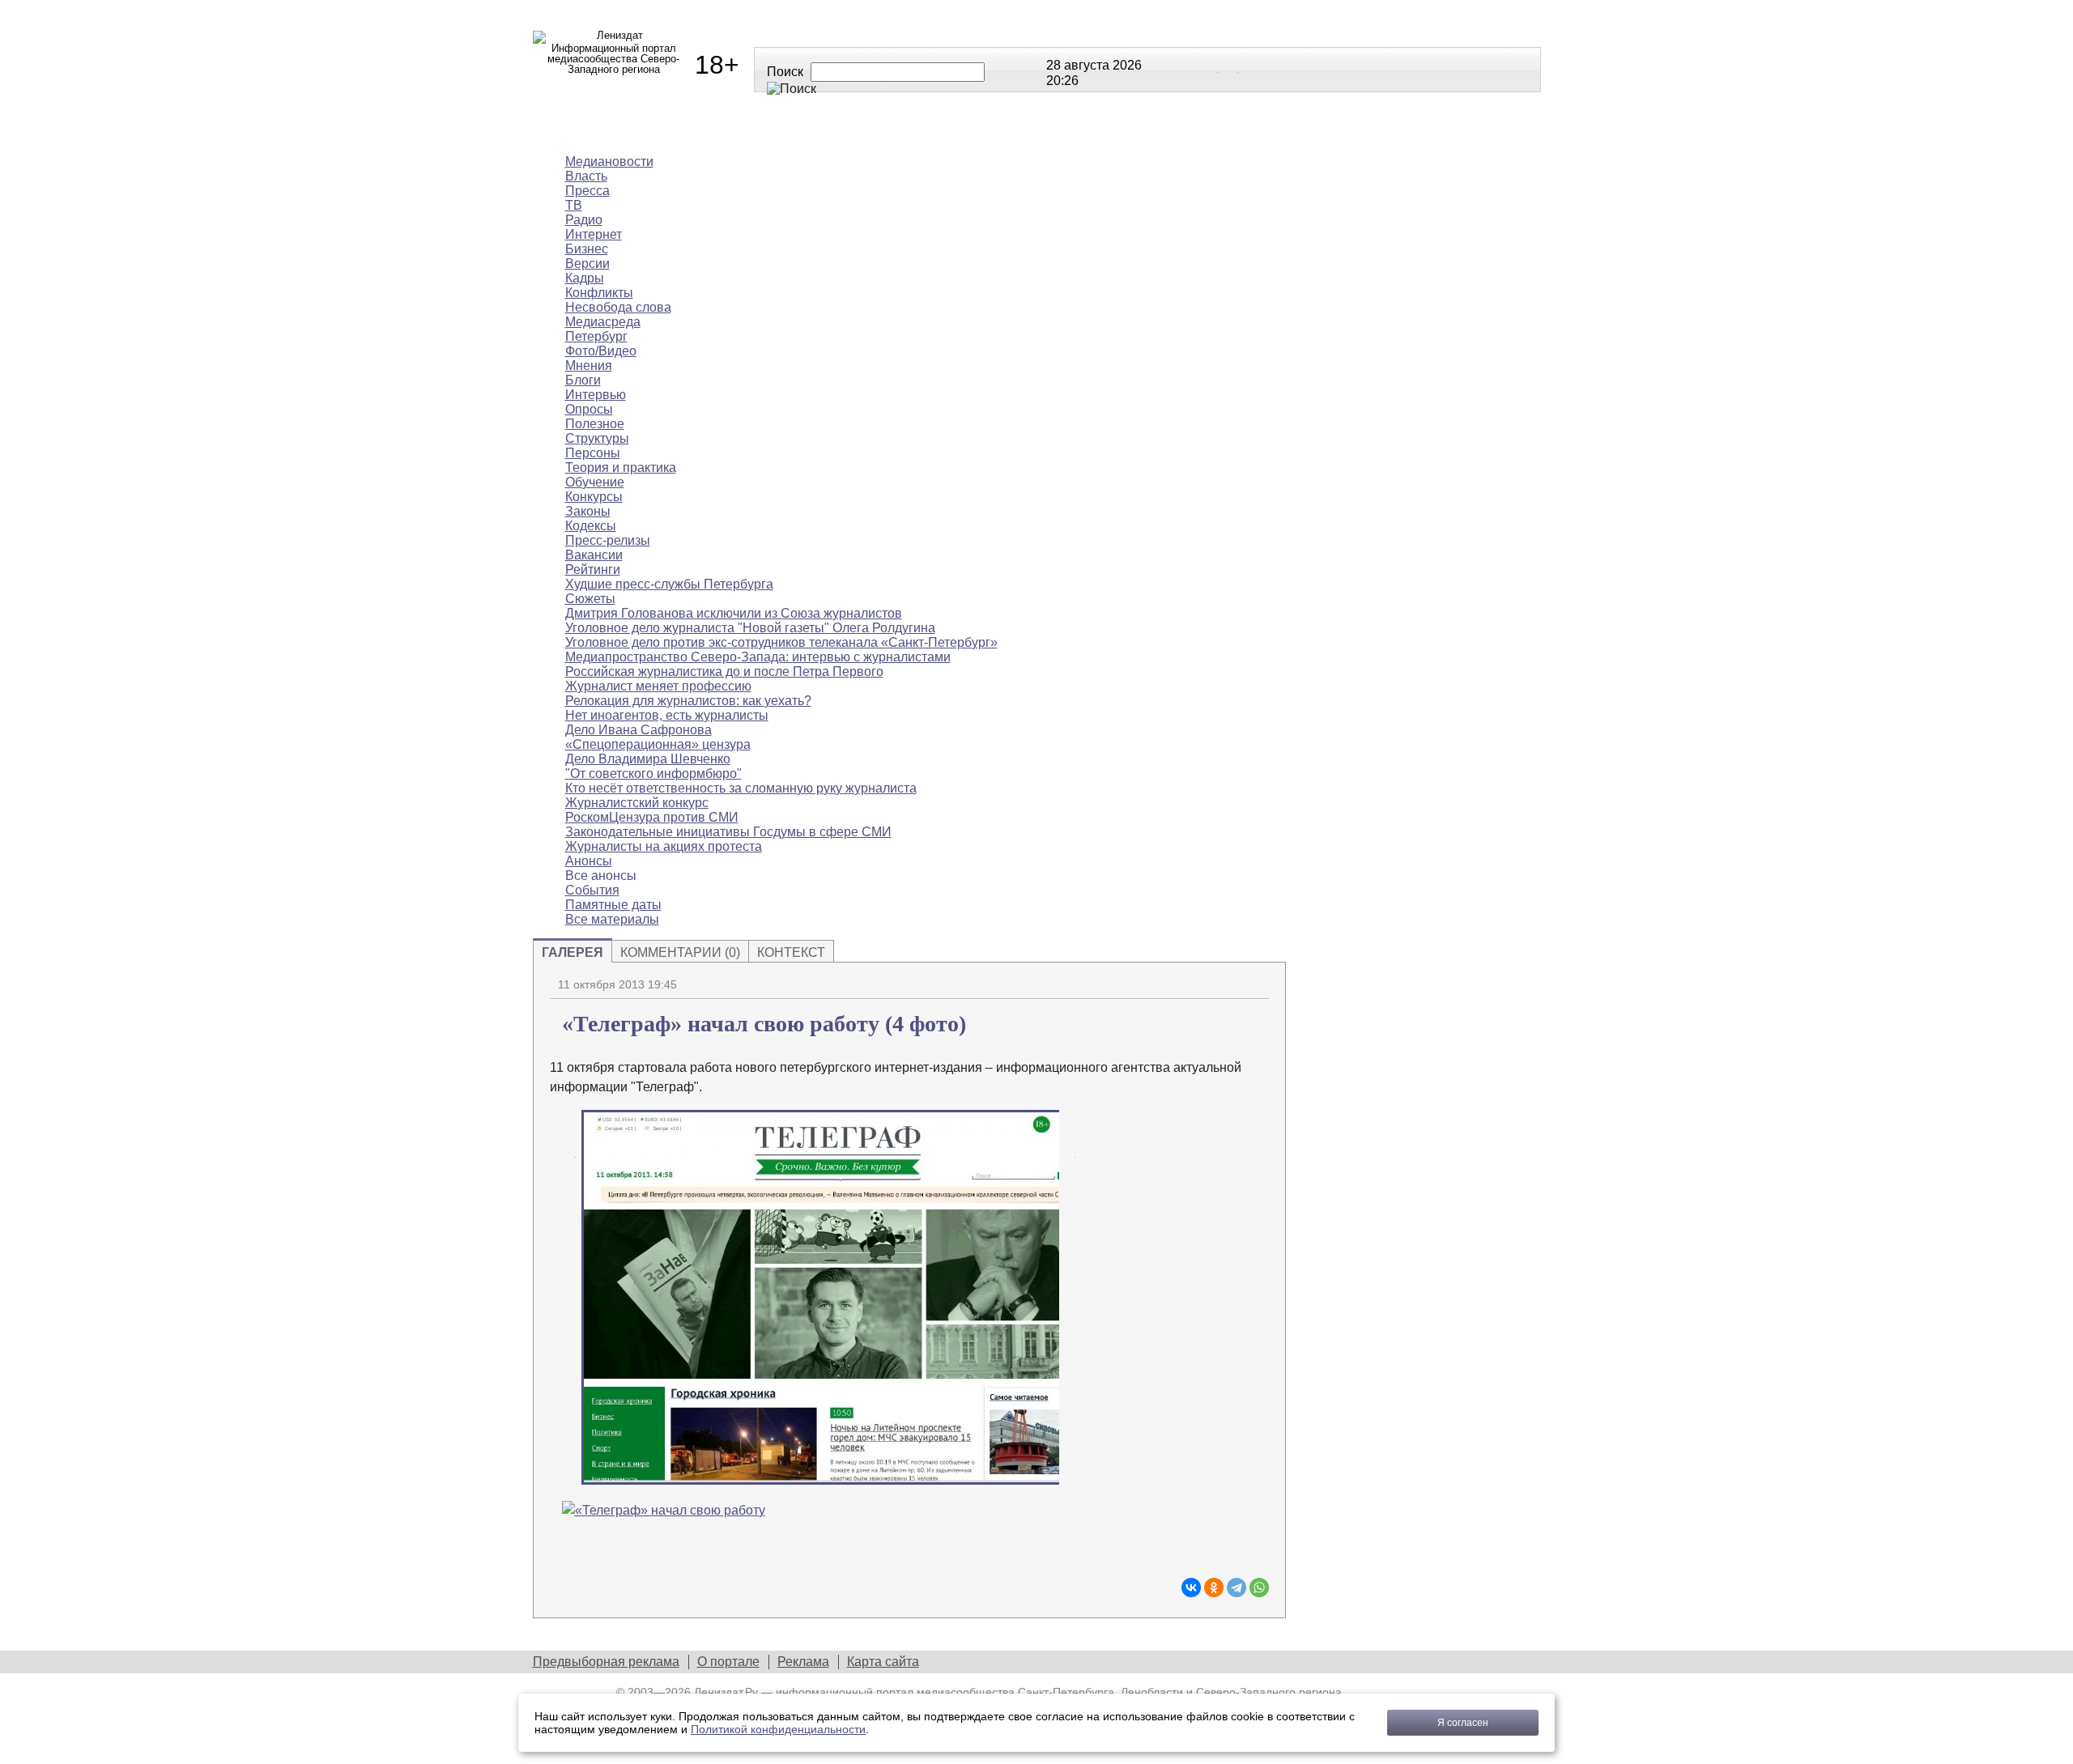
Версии (587, 264)
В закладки (1257, 983)
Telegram (1229, 69)
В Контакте (1209, 69)
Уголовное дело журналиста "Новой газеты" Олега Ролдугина (750, 628)
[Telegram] (1237, 1588)
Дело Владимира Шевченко (648, 759)
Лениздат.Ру (726, 1692)
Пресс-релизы (608, 540)
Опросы (589, 409)
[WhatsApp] (1259, 1588)
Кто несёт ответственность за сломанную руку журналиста (741, 788)
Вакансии (594, 555)
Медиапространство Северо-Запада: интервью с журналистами (758, 657)
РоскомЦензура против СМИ (652, 817)
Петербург (596, 336)
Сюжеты (1043, 129)
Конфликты (599, 293)
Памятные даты (613, 905)
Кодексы (591, 526)
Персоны (593, 453)
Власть (586, 176)
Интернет (594, 234)
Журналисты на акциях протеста (664, 846)
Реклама (803, 1662)
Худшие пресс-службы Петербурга (669, 584)
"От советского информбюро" (653, 774)
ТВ (574, 205)
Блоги (583, 380)
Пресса (587, 191)
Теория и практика (621, 468)
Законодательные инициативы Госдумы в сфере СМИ (728, 832)
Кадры (585, 278)
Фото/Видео (601, 351)
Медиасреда (603, 322)
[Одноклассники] (1214, 1588)
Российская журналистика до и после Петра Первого (724, 672)
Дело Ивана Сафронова (639, 730)
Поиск (785, 72)
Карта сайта (883, 1662)
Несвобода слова (618, 307)
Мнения (727, 129)
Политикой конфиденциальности (778, 1729)
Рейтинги (939, 129)
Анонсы (1141, 129)
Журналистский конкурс (637, 803)
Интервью (596, 395)
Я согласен (1463, 1723)
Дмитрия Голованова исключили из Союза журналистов (734, 613)
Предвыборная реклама (606, 1662)
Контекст (791, 952)
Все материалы (1263, 129)
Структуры (597, 438)
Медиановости (606, 129)
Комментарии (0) (680, 952)
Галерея (573, 952)
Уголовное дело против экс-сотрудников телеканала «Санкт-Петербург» (781, 642)
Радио (584, 220)
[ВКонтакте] (1191, 1588)
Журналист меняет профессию (658, 686)
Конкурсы (594, 497)
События (592, 890)
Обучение (595, 482)
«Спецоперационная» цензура (658, 744)
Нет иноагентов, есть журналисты (667, 715)
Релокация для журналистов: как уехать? (688, 701)
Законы (588, 511)
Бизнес (587, 249)
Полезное (830, 129)
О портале (728, 1662)
